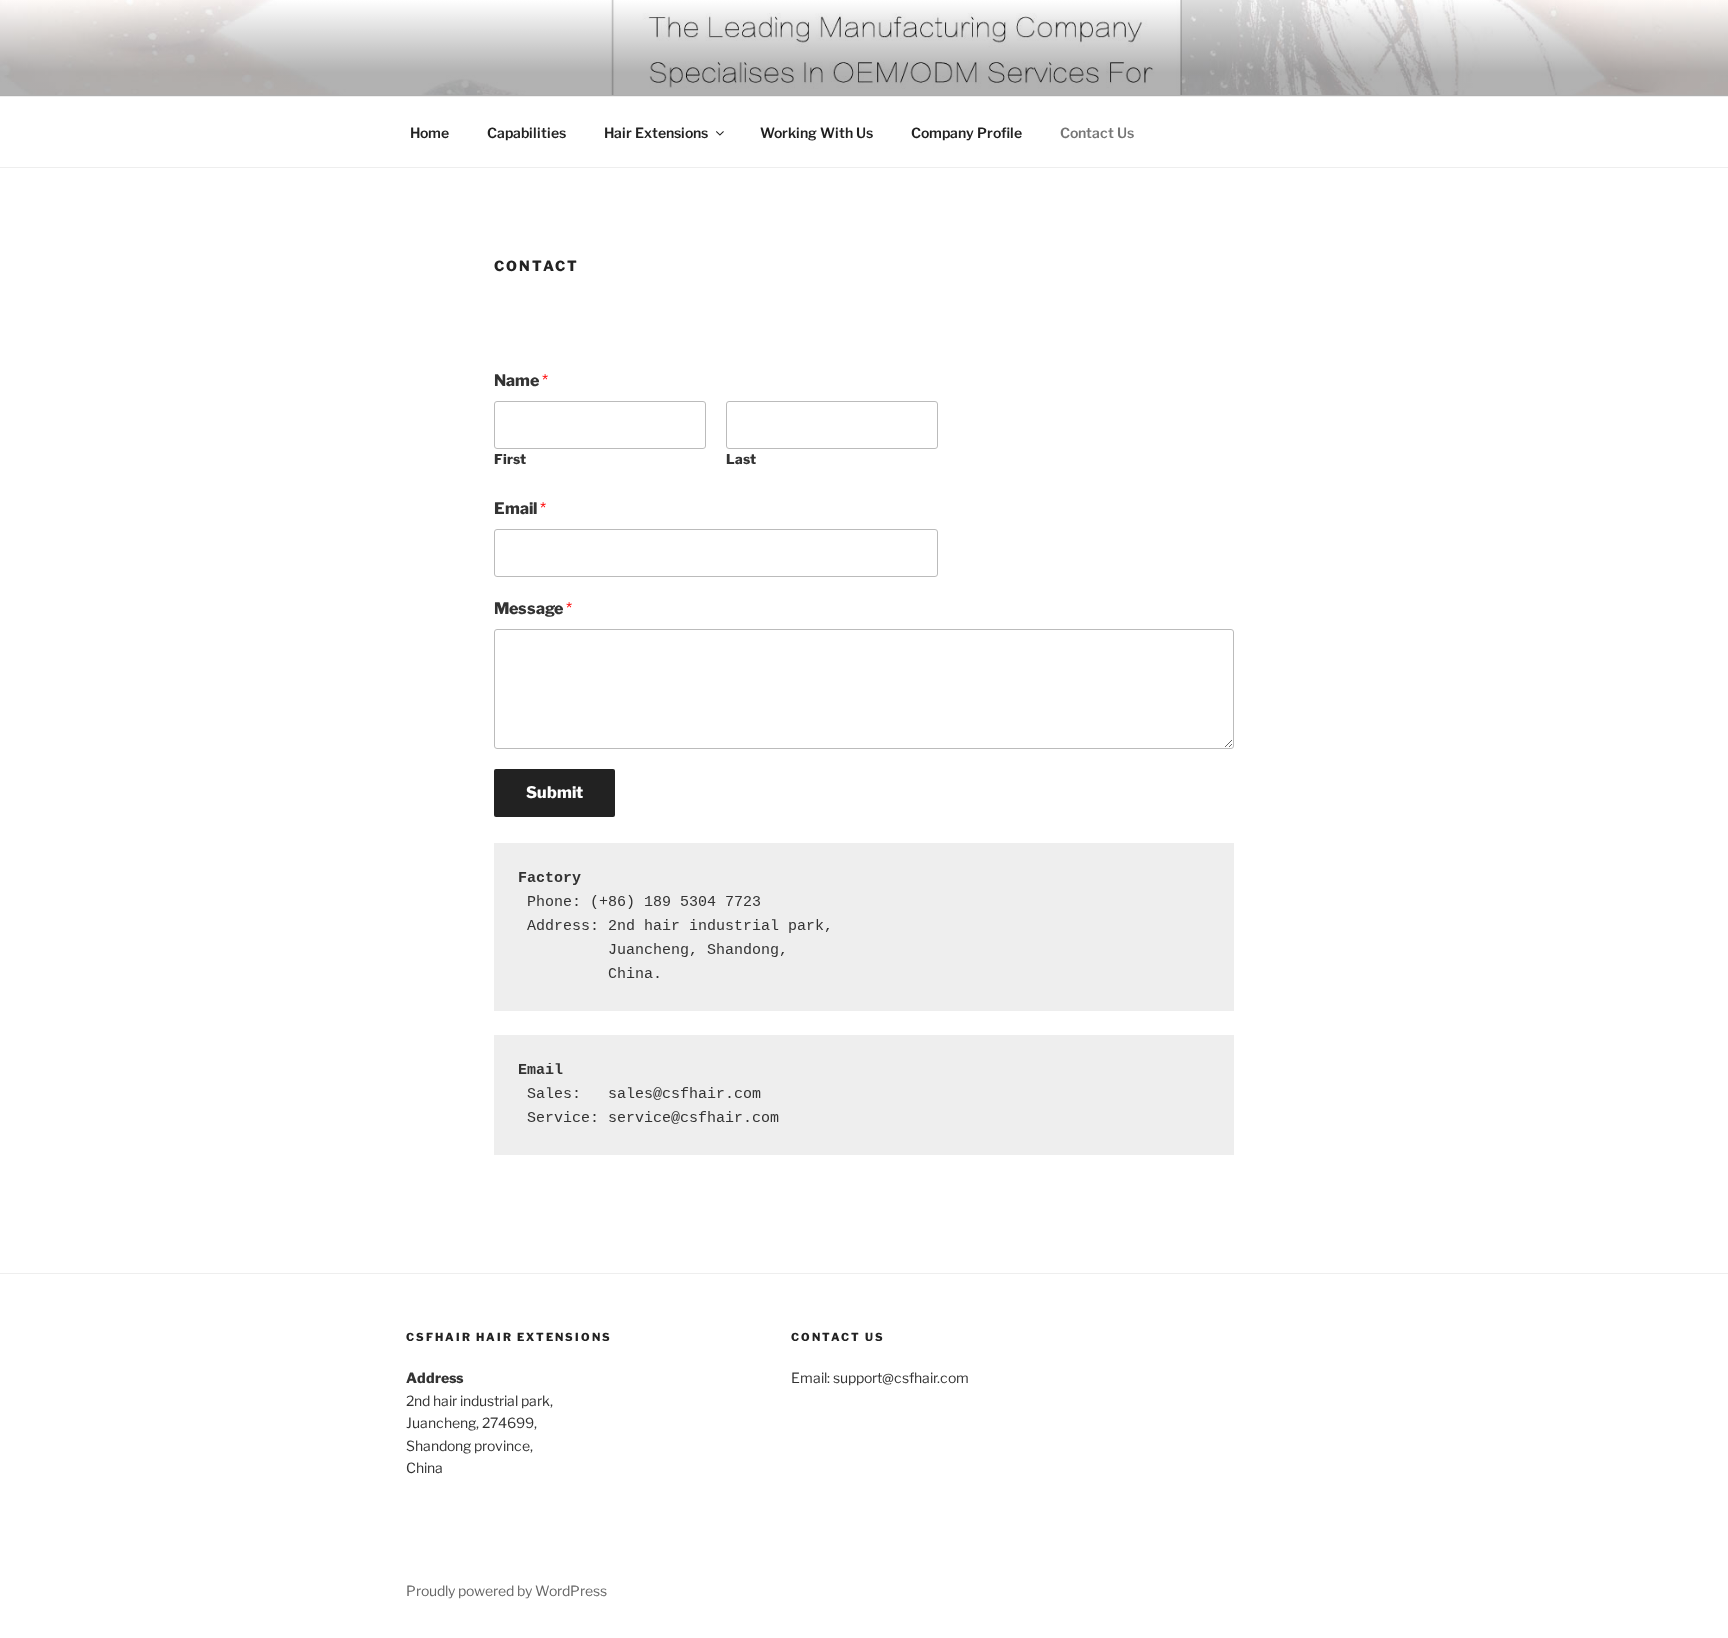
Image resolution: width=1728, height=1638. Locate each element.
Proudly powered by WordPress (506, 1590)
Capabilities (526, 132)
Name (521, 380)
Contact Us (1097, 132)
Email (520, 508)
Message (533, 608)
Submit (554, 792)
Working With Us (816, 132)
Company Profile (966, 132)
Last (741, 459)
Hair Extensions (656, 132)
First (510, 459)
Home (429, 132)
